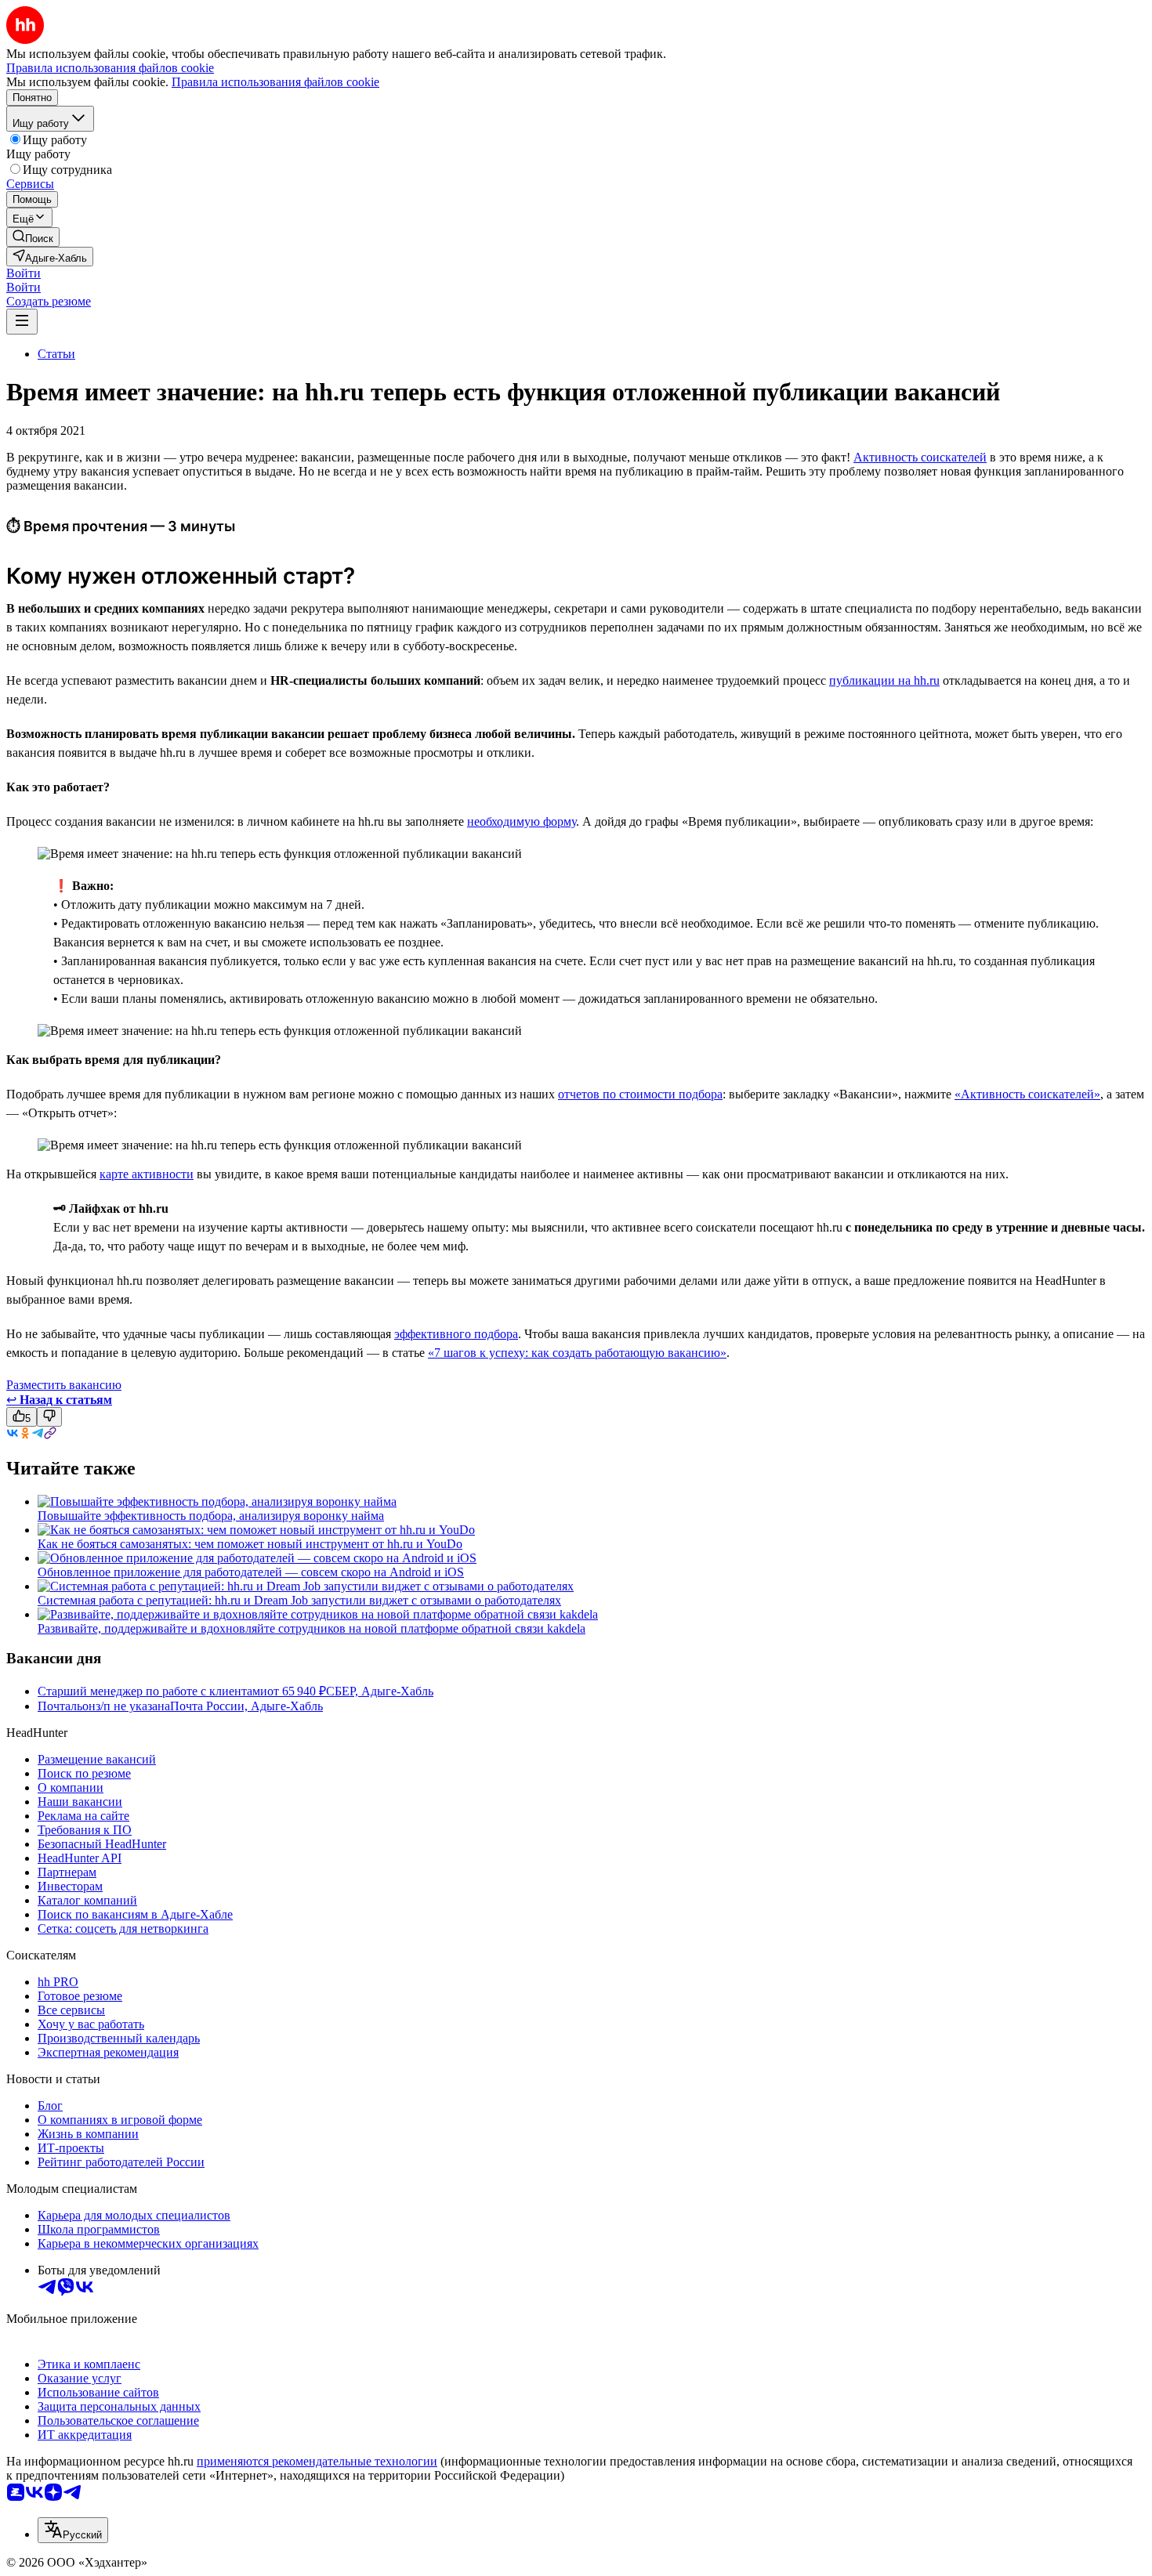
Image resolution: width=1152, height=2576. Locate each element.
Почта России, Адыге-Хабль (246, 1706)
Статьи (56, 354)
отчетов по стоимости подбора (640, 1094)
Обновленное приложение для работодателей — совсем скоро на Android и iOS (251, 1572)
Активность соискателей (920, 457)
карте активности (147, 1174)
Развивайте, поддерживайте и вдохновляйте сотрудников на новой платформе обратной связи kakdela (312, 1628)
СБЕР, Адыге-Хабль (380, 1691)
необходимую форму (522, 821)
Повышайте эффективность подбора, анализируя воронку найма (211, 1516)
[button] (24, 273)
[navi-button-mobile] (22, 322)
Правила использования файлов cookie (275, 82)
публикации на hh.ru (884, 680)
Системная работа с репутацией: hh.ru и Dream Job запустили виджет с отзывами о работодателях (299, 1600)
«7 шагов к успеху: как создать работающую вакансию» (577, 1353)
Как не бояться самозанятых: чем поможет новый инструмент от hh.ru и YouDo (250, 1544)
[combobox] (73, 2530)
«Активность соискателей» (1027, 1094)
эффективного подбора (456, 1334)
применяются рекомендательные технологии (317, 2461)
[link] (33, 237)
